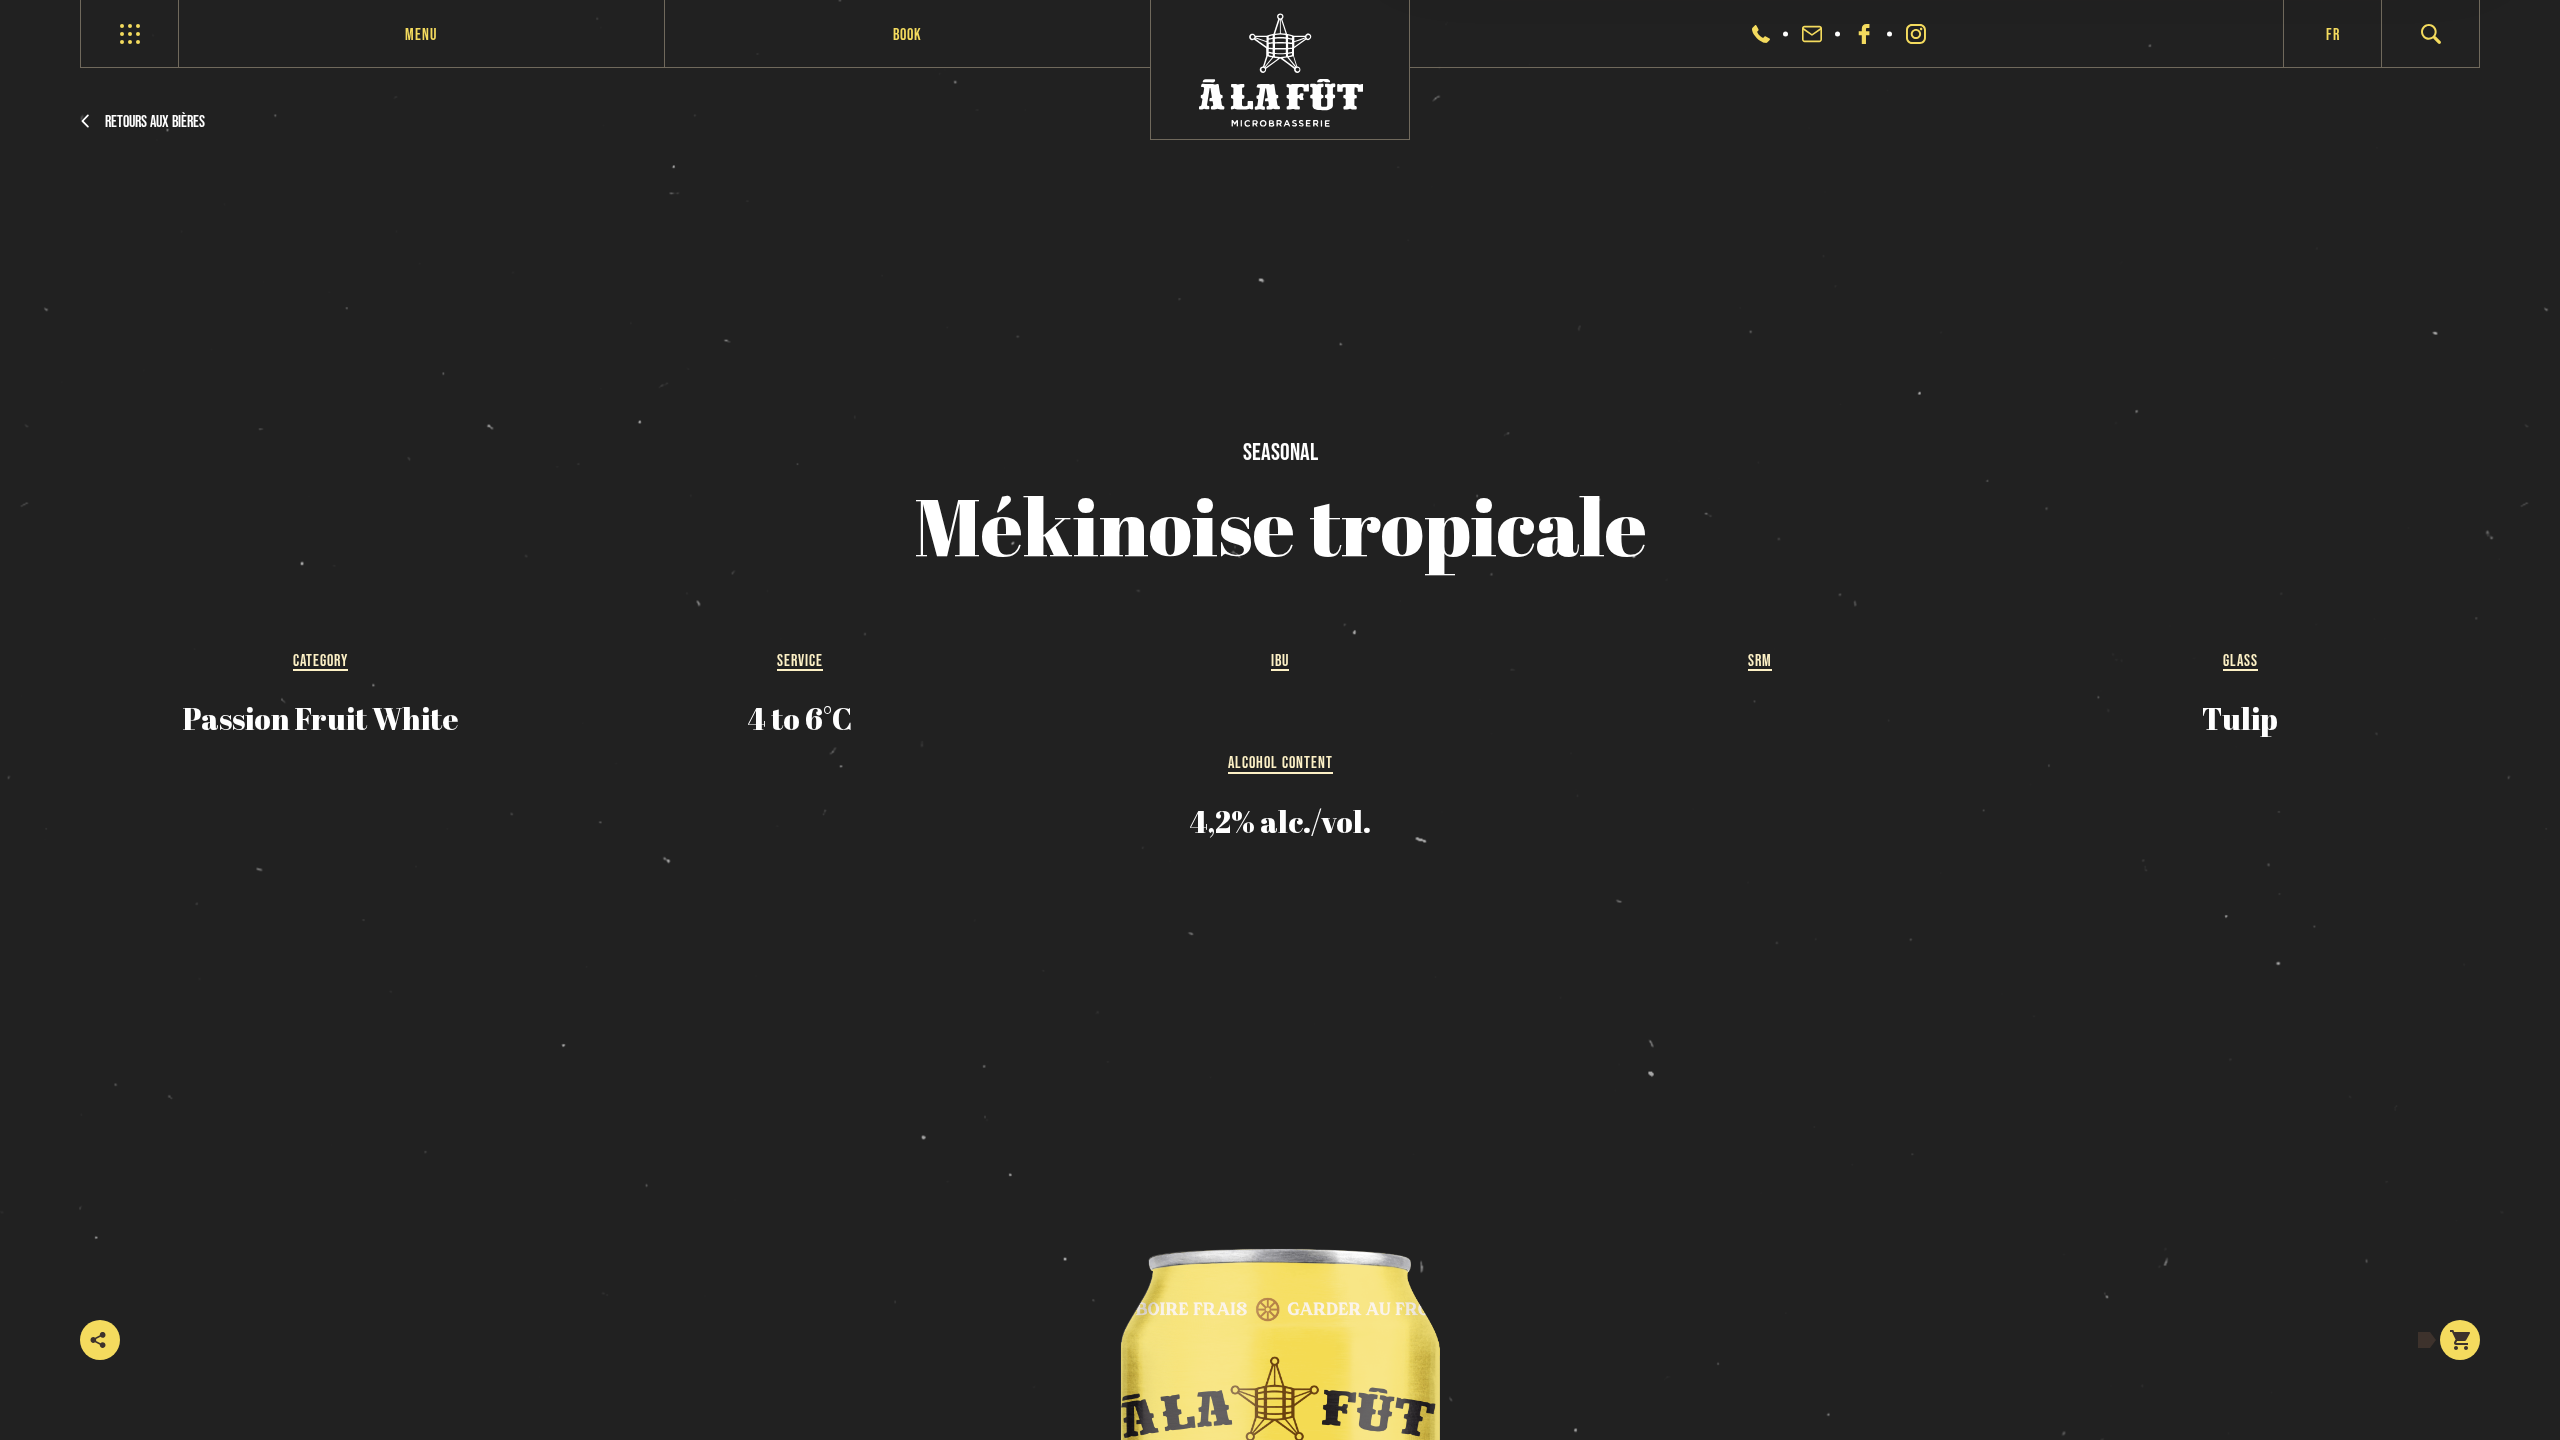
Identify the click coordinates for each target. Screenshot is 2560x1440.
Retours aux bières (155, 121)
